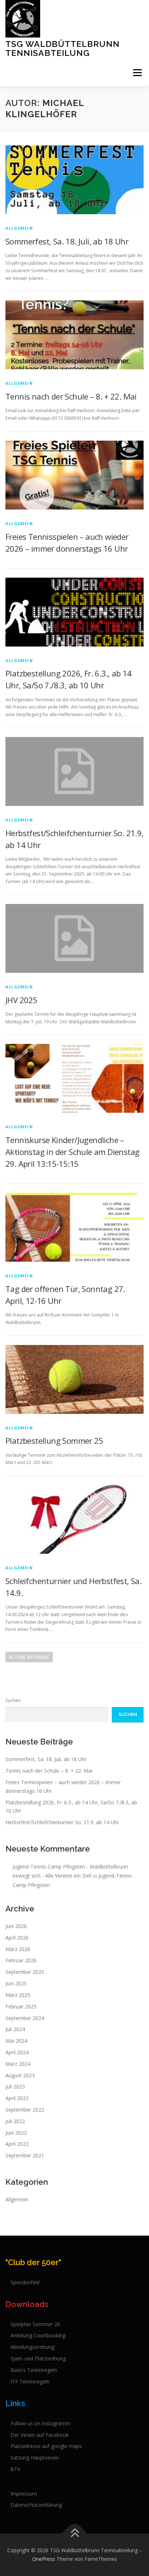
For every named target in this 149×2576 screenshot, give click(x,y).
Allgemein (19, 228)
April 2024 (17, 2052)
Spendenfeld (25, 2282)
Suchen (13, 1700)
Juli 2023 (15, 2087)
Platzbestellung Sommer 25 (54, 1441)
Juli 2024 (15, 2029)
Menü (137, 73)
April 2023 (17, 2098)
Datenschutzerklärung (36, 2505)
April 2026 (17, 1938)
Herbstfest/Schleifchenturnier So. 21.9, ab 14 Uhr (62, 1822)
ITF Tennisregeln (30, 2381)
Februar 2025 (21, 2006)
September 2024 (25, 2018)
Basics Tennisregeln (34, 2370)
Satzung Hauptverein (35, 2458)
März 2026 (18, 1949)
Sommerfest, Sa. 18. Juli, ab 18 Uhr (67, 241)
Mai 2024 (16, 2041)
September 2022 (25, 2110)
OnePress (44, 2559)
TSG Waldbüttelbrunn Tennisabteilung (63, 48)
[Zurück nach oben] (75, 2534)
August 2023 (20, 2075)
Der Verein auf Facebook (40, 2435)
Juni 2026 (16, 1926)
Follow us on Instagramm (41, 2423)
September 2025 (25, 1972)
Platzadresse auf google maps (46, 2446)
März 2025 (18, 1995)
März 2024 (18, 2064)
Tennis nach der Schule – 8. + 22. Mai (71, 396)
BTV (15, 2469)
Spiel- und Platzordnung (38, 2358)
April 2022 (17, 2144)
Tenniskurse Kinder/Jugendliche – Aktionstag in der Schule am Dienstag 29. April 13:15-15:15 (72, 1152)
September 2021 (25, 2155)
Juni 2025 (16, 1983)
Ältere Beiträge (29, 1657)
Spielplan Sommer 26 (35, 2324)
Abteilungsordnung (32, 2347)
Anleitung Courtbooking (38, 2335)
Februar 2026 (21, 1960)
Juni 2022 (16, 2133)
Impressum (24, 2494)
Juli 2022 (15, 2121)
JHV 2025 (21, 1000)
